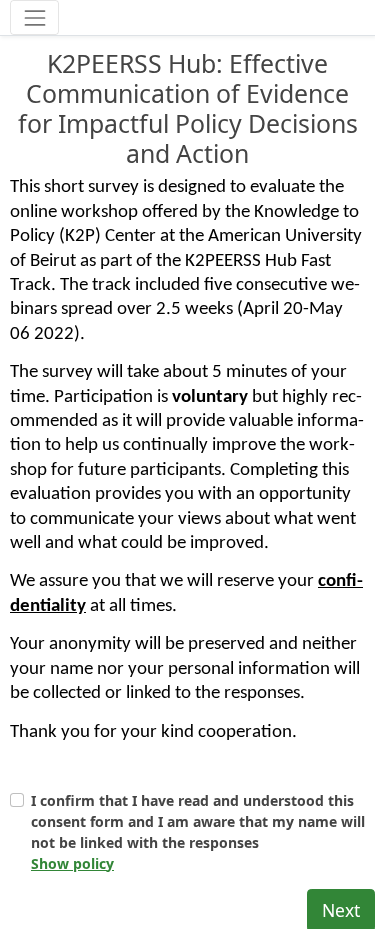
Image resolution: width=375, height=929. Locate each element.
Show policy (72, 863)
